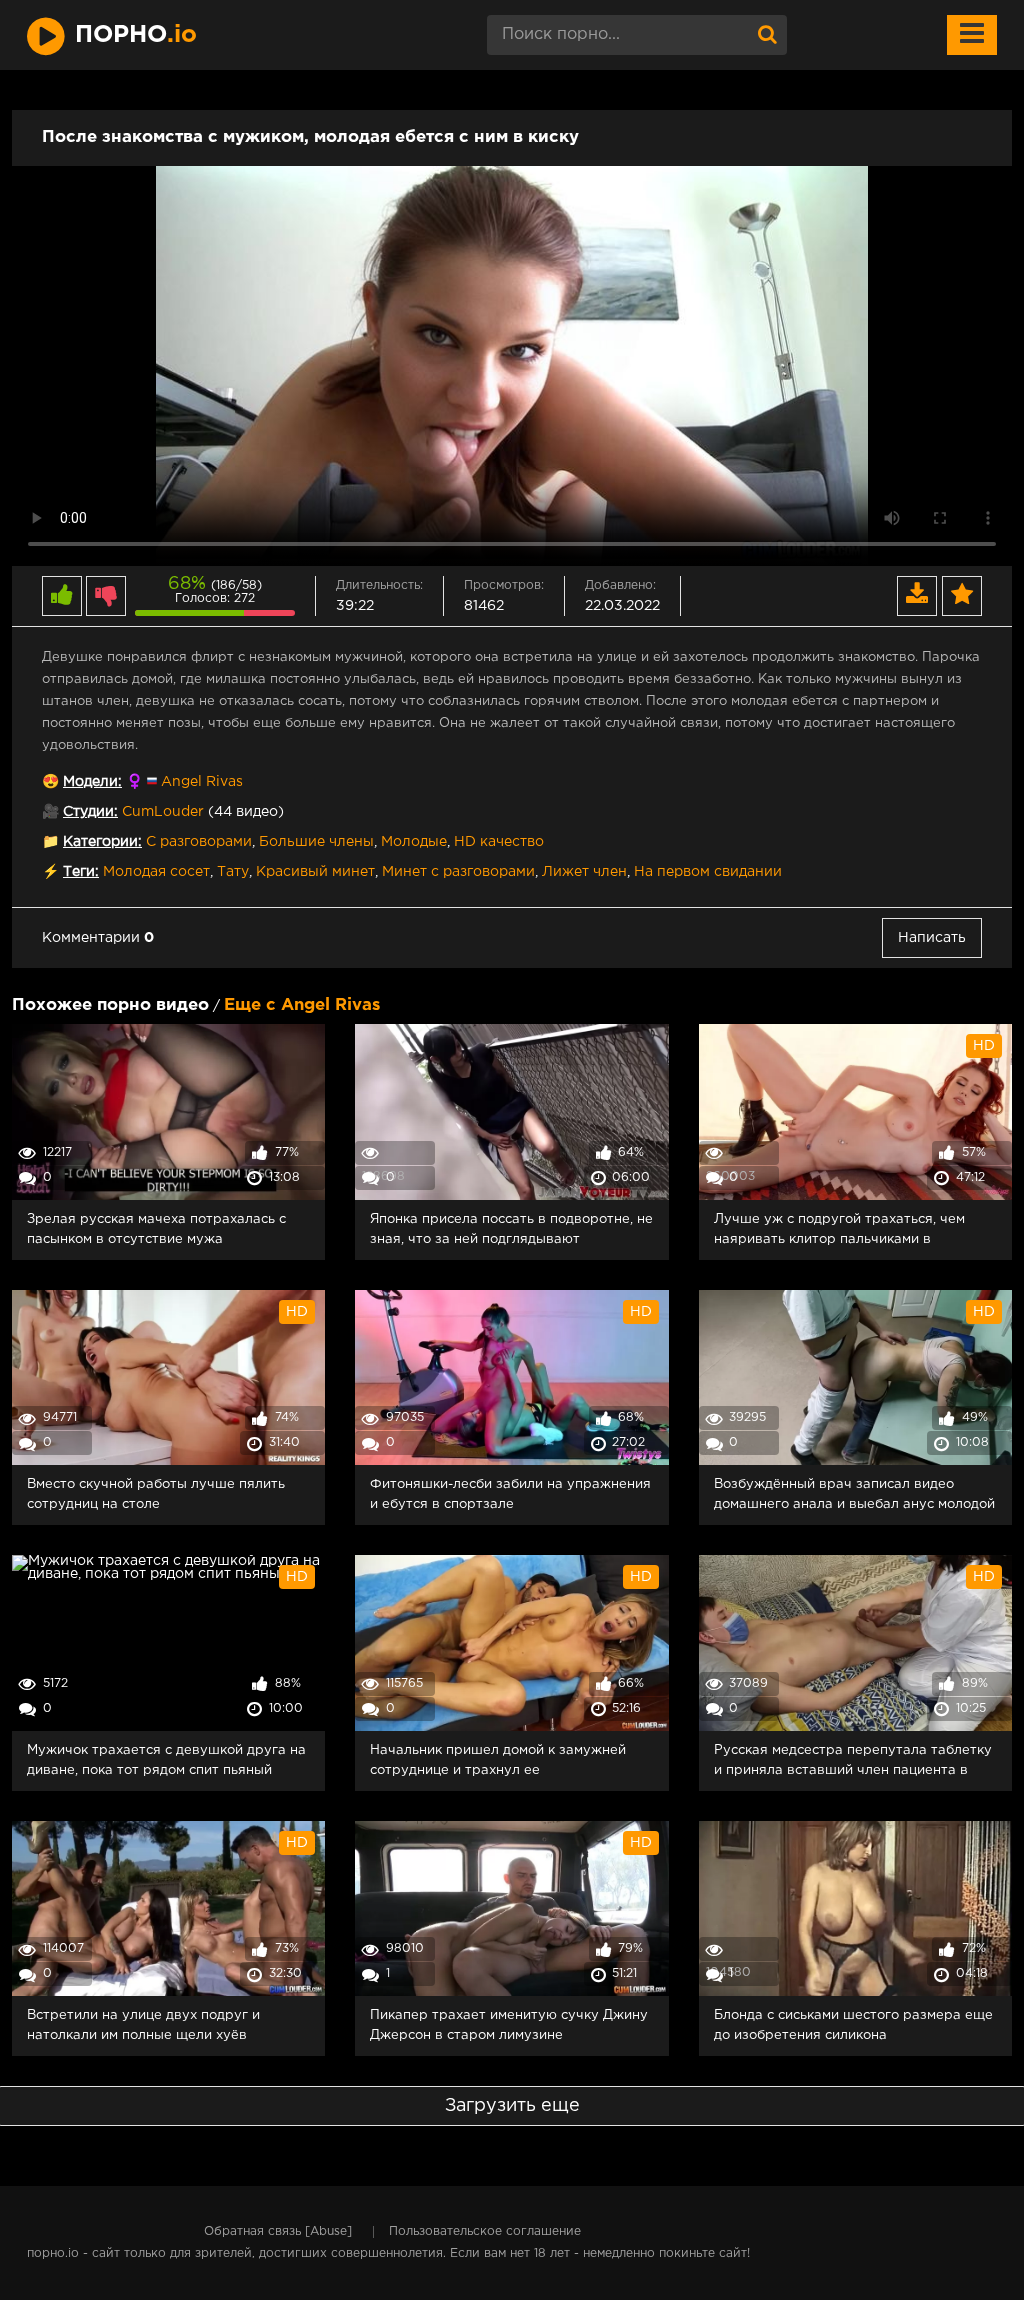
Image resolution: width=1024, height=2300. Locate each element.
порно (136, 35)
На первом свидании (708, 872)
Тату (233, 872)
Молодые (414, 842)
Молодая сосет (156, 872)
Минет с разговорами (458, 872)
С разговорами (199, 842)
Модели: (92, 782)
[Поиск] (767, 35)
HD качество (499, 842)
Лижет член (584, 872)
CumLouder (163, 812)
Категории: (102, 842)
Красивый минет (315, 872)
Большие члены (316, 842)
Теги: (81, 872)
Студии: (90, 812)
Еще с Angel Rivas (302, 1005)
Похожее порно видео (110, 1005)
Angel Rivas (202, 782)
